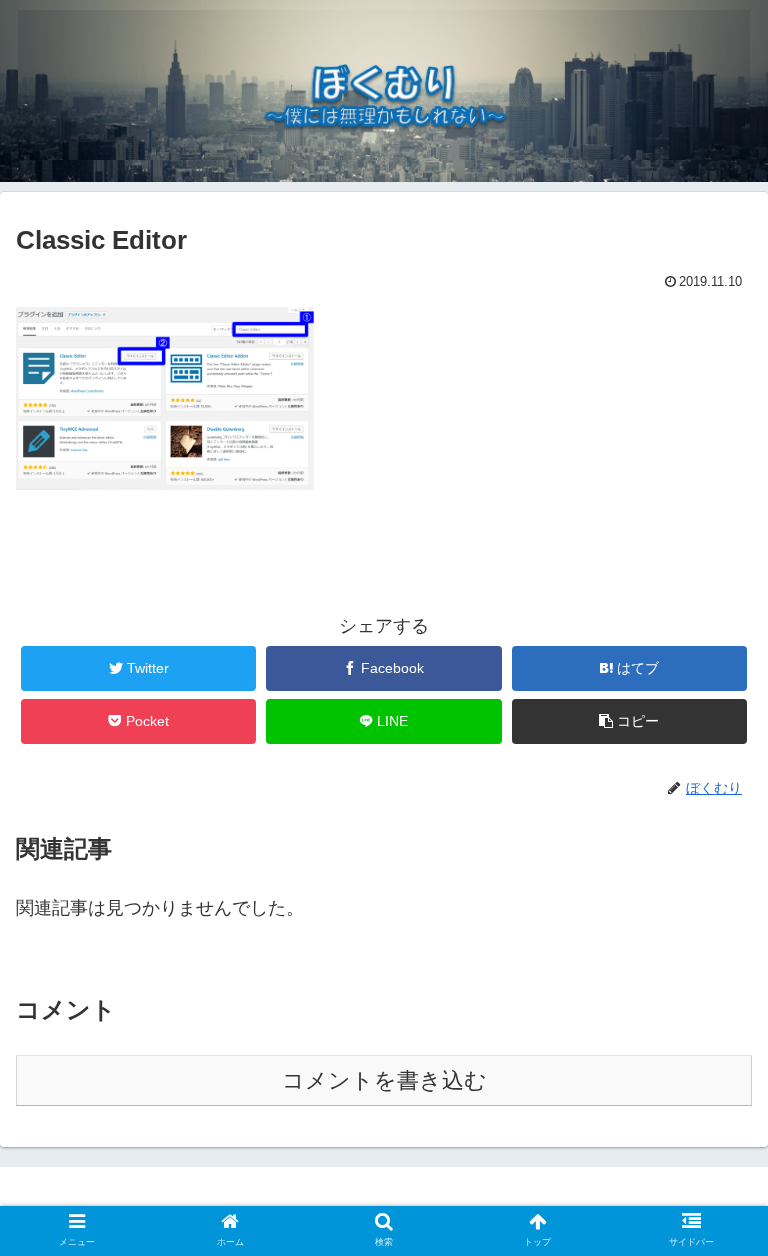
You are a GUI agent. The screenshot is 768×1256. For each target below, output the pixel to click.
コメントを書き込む (384, 1080)
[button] (630, 721)
